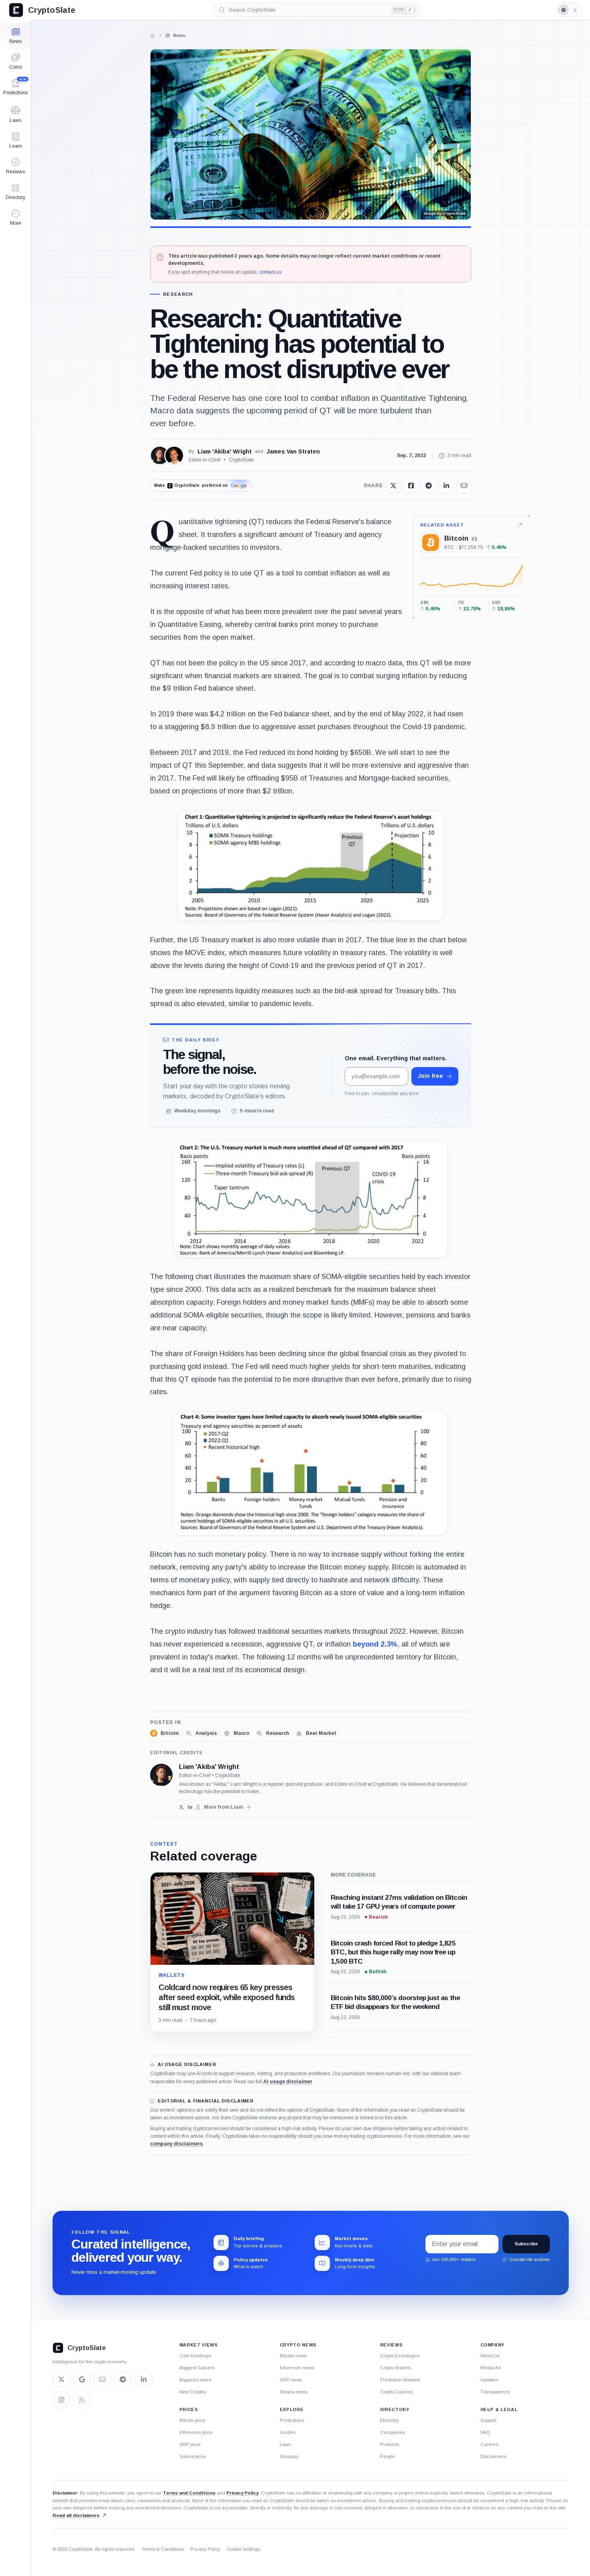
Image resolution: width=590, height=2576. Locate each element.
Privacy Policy (242, 2493)
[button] (15, 218)
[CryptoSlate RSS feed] (82, 2400)
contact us (270, 272)
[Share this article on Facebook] (411, 486)
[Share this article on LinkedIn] (446, 486)
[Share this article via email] (464, 486)
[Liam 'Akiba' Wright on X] (182, 1807)
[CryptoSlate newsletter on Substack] (102, 2379)
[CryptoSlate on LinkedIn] (144, 2379)
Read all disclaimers (76, 2515)
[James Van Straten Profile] (174, 455)
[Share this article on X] (393, 486)
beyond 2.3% (374, 1644)
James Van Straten (293, 451)
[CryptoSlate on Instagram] (61, 2400)
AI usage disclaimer (288, 2082)
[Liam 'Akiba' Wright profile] (161, 1775)
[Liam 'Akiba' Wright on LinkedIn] (190, 1807)
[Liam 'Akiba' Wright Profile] (160, 455)
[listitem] (164, 1733)
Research (178, 294)
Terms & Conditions (163, 2549)
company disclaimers (176, 2144)
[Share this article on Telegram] (429, 486)
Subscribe (526, 2244)
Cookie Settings (243, 2549)
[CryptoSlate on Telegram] (123, 2379)
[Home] (153, 35)
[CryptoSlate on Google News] (82, 2379)
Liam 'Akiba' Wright (225, 451)
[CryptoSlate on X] (61, 2379)
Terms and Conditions (189, 2493)
